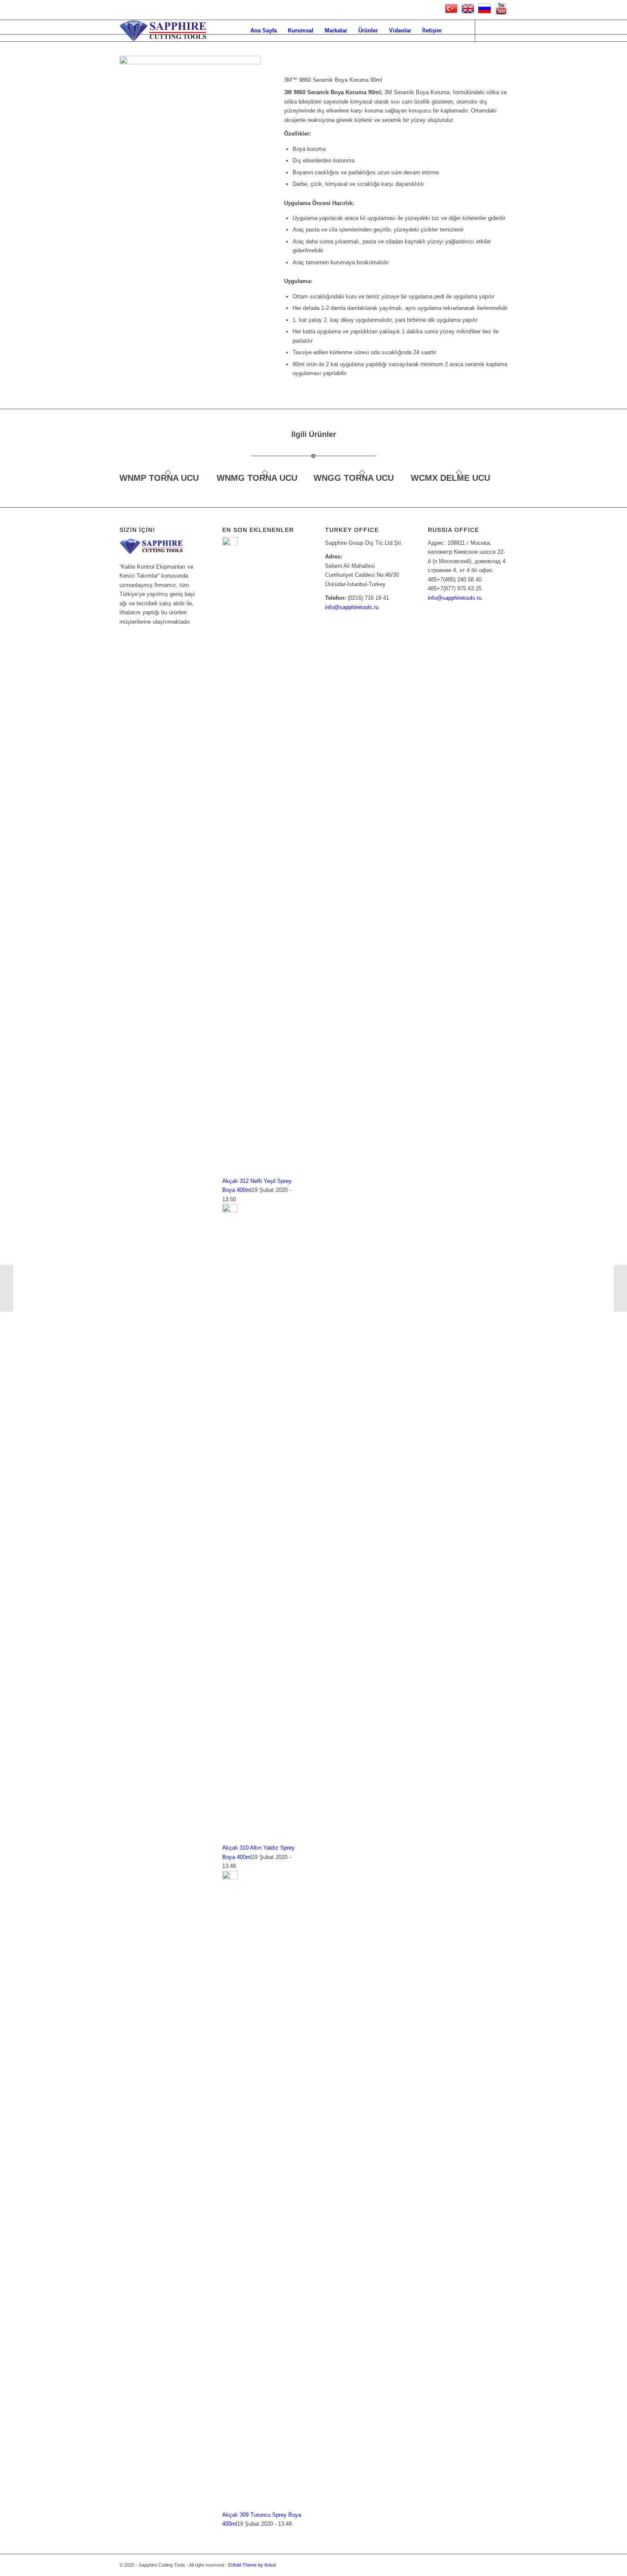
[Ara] (456, 31)
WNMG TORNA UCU (257, 478)
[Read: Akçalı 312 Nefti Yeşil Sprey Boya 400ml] (230, 544)
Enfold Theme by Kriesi (252, 2565)
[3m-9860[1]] (190, 100)
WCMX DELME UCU (450, 478)
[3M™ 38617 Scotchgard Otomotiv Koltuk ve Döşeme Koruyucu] (7, 1288)
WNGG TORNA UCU (354, 478)
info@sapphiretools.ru (352, 607)
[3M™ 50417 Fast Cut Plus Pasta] (620, 1288)
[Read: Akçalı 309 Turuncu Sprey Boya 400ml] (230, 1878)
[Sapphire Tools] (163, 31)
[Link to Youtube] (488, 30)
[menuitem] (264, 31)
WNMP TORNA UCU (159, 478)
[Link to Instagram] (501, 30)
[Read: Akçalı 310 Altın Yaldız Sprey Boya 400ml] (230, 1210)
